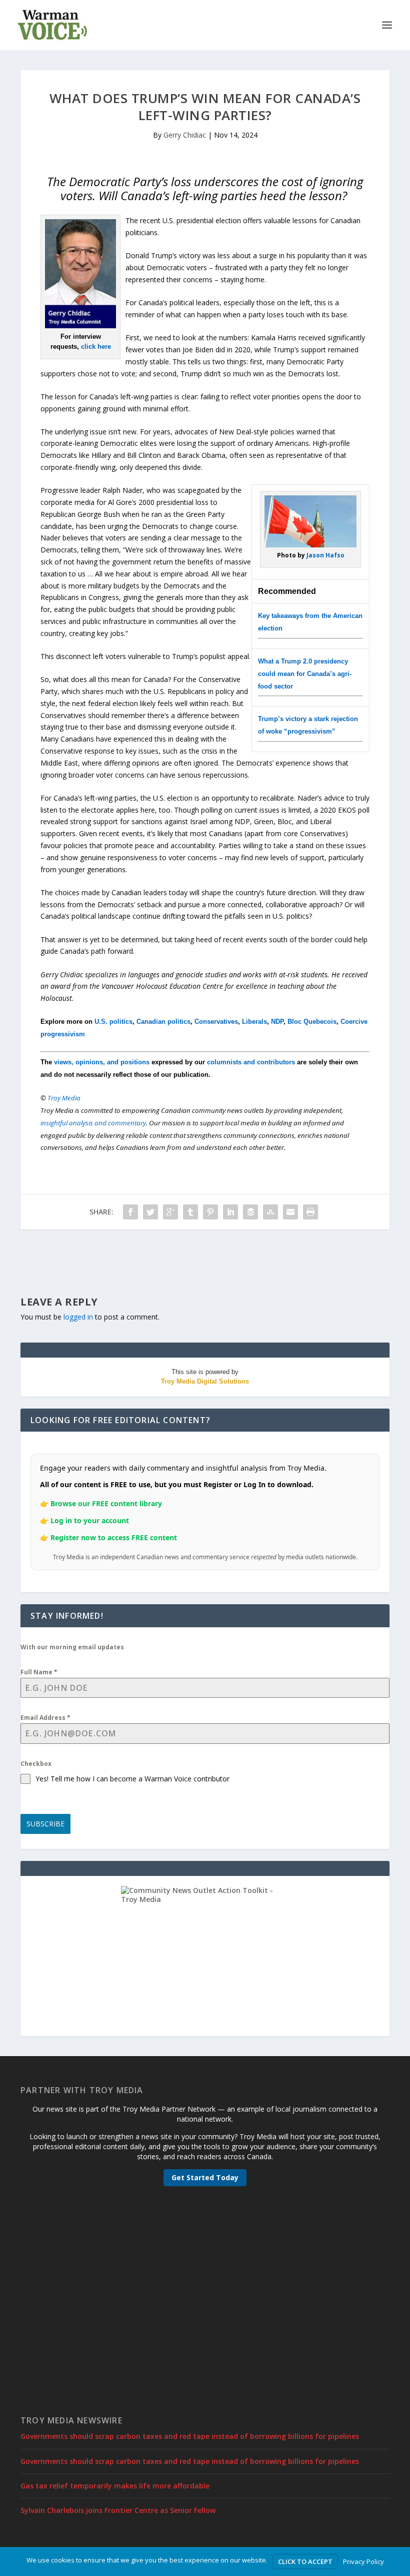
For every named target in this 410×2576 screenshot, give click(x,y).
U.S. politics (113, 1022)
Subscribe (45, 1824)
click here (96, 347)
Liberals (254, 1022)
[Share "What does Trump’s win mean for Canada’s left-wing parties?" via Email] (290, 1212)
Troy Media (64, 1098)
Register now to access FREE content (114, 1537)
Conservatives (216, 1022)
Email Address (45, 1718)
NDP (277, 1022)
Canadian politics (163, 1022)
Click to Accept (305, 2561)
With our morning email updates (72, 1647)
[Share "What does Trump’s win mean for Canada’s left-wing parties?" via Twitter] (150, 1212)
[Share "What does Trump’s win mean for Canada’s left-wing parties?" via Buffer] (250, 1212)
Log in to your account (90, 1520)
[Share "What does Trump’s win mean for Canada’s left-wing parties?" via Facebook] (130, 1212)
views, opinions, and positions (102, 1062)
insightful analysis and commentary (93, 1123)
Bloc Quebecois (312, 1022)
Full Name (39, 1672)
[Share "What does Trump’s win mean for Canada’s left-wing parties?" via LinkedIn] (230, 1212)
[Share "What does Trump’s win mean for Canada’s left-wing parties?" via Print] (310, 1212)
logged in (78, 1317)
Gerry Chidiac (185, 135)
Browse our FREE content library (106, 1503)
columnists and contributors (251, 1062)
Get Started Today (205, 2177)
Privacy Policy (363, 2561)
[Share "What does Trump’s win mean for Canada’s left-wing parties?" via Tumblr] (190, 1212)
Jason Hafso (325, 555)
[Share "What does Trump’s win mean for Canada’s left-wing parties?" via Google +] (170, 1212)
